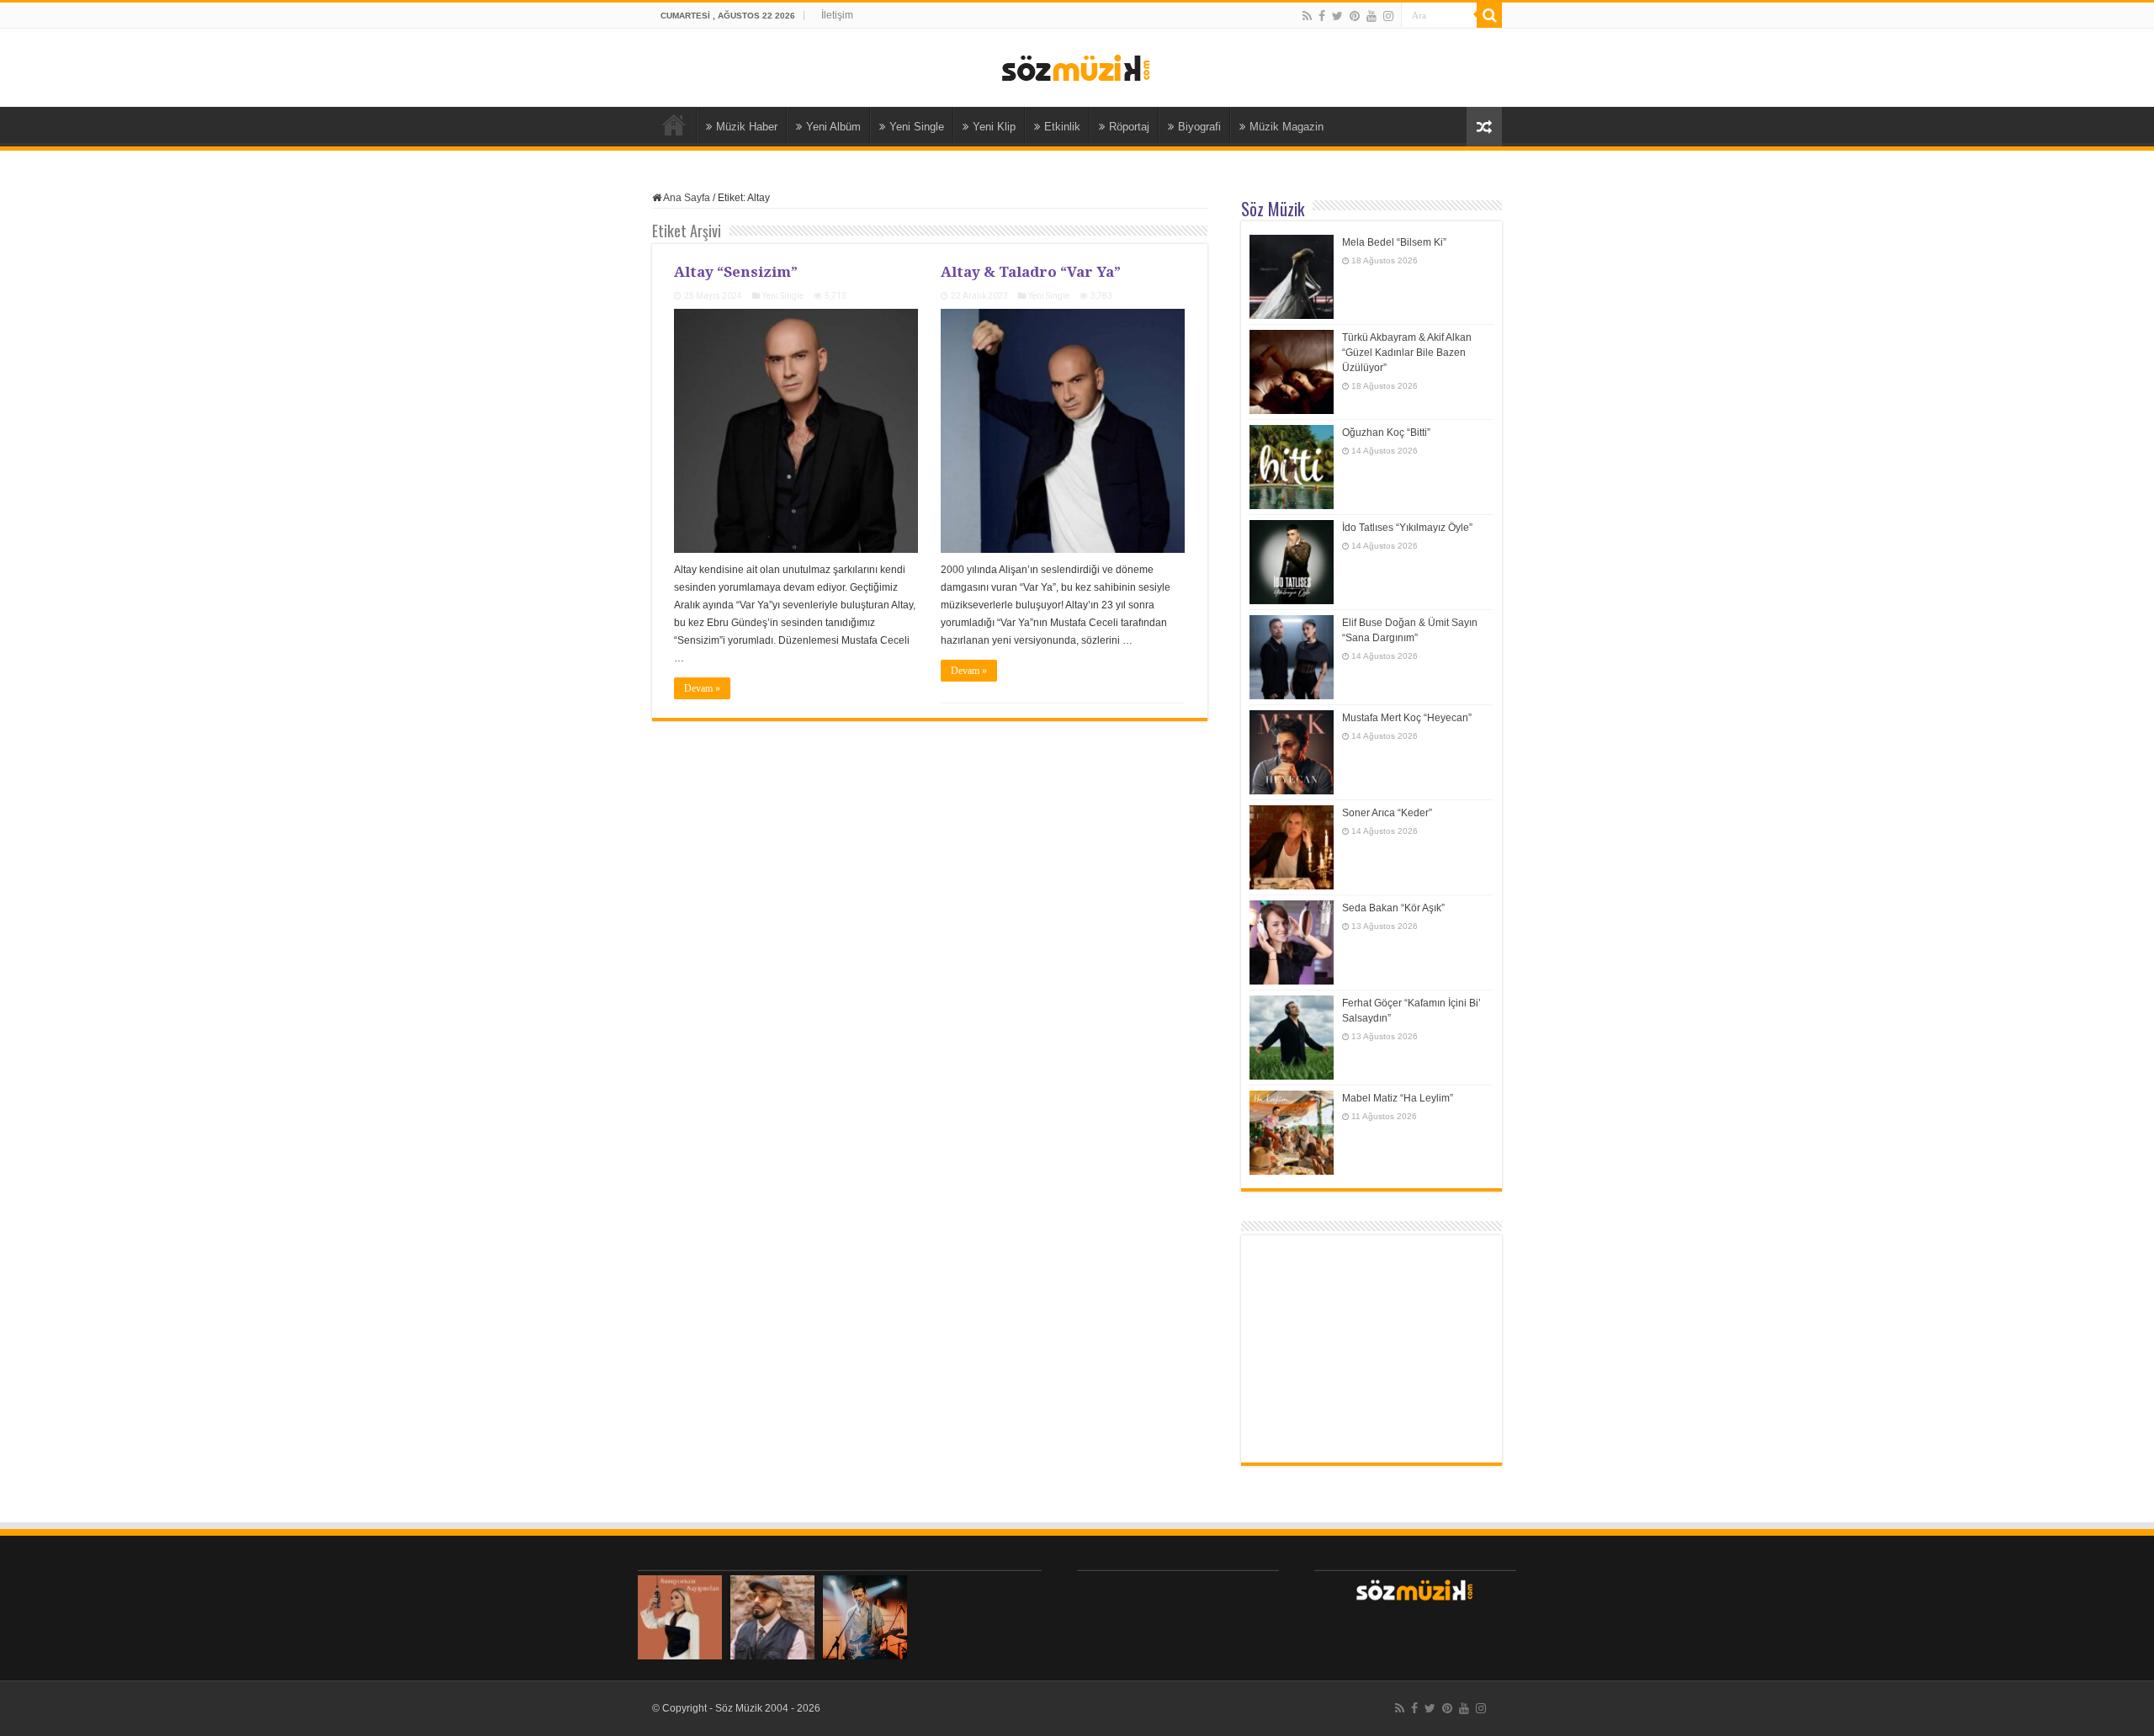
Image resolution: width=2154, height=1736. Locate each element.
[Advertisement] (1371, 1349)
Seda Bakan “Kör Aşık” (1393, 908)
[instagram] (1388, 16)
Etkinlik (1062, 127)
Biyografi (1199, 127)
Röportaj (1129, 127)
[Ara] (1489, 15)
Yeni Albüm (833, 127)
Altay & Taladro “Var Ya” (1031, 271)
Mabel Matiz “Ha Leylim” (1398, 1098)
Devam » (702, 688)
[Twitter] (1337, 16)
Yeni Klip (994, 127)
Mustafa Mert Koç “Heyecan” (1407, 718)
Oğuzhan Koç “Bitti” (1386, 433)
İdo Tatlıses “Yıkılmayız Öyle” (1407, 528)
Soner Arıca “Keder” (1387, 813)
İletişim (837, 15)
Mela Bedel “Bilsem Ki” (1394, 242)
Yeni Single (917, 127)
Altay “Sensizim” (736, 271)
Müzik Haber (747, 127)
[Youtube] (1371, 16)
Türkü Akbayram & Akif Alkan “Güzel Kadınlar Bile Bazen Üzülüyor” (1407, 353)
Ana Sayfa (674, 125)
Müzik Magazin (1287, 127)
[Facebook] (1322, 16)
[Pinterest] (1355, 16)
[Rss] (1307, 16)
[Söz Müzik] (1077, 66)
